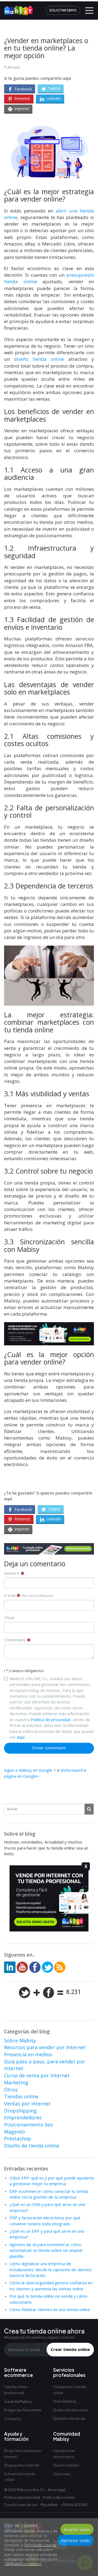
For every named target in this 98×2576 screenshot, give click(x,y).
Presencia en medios (28, 2054)
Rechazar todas (76, 2540)
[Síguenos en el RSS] (60, 1967)
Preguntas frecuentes (23, 2410)
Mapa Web (49, 2505)
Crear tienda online (70, 2349)
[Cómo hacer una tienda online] (17, 8)
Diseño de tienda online (32, 2146)
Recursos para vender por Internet (45, 2047)
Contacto (13, 2419)
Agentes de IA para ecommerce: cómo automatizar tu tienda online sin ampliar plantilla (46, 2250)
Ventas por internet (27, 2104)
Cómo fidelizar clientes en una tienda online (50, 2309)
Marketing (16, 2082)
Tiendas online (21, 2096)
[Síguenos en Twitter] (47, 1967)
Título (9, 1618)
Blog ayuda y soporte (22, 2465)
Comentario (16, 1640)
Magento (15, 2132)
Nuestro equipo (66, 2465)
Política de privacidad (50, 1720)
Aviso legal (56, 2490)
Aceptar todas (77, 2529)
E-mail (29, 1595)
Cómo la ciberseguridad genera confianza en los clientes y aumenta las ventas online (51, 2286)
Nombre (12, 1573)
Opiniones (62, 2474)
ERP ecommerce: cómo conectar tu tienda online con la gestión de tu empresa (49, 2194)
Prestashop (18, 2138)
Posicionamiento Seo (29, 2125)
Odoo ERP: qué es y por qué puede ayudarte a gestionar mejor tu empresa (52, 2181)
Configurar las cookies (23, 2564)
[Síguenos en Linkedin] (10, 1967)
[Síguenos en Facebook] (35, 1967)
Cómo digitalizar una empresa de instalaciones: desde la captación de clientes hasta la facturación (51, 2269)
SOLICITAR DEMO (63, 10)
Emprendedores (23, 2117)
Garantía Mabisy (18, 2401)
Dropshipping (20, 2111)
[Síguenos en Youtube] (22, 1967)
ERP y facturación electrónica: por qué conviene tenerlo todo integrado (45, 2221)
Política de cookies (59, 2497)
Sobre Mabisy (20, 2040)
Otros (11, 2090)
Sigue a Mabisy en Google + (30, 1770)
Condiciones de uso (21, 2505)
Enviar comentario (49, 1748)
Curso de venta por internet (37, 2075)
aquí (21, 1737)
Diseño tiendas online (71, 2410)
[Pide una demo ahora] (49, 1549)
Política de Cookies (40, 2545)
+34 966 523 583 (74, 2505)
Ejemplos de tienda (69, 2419)
